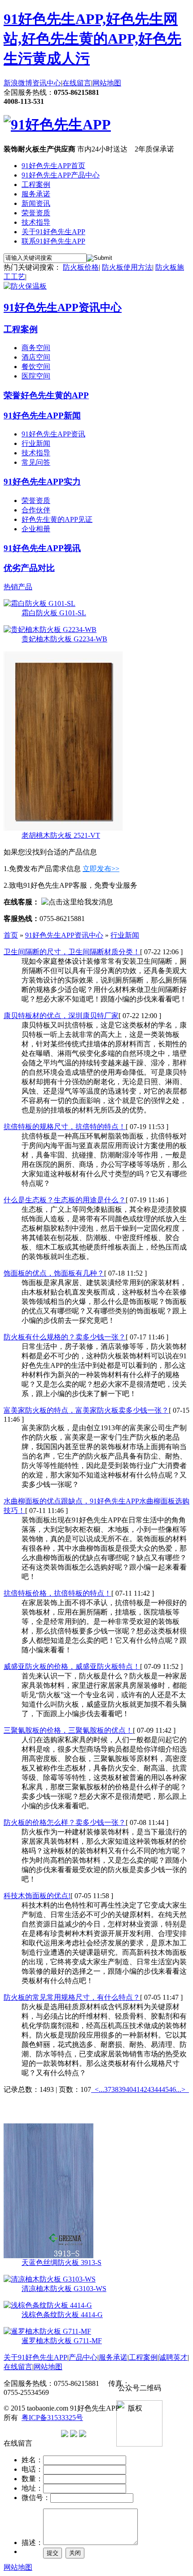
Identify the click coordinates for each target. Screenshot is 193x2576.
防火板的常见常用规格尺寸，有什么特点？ (72, 1997)
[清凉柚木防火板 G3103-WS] (50, 2279)
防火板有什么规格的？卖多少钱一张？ (65, 1337)
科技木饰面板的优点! (37, 1896)
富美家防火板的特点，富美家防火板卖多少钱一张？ (86, 1410)
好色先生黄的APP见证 (57, 519)
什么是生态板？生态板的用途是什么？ (65, 1200)
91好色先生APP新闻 (42, 416)
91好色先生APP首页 (53, 166)
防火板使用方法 (127, 267)
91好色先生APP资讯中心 (63, 307)
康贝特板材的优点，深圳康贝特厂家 (61, 1016)
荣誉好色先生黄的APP (46, 395)
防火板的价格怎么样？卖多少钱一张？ (65, 1822)
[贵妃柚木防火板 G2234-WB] (50, 630)
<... (99, 2089)
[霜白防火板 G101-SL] (39, 603)
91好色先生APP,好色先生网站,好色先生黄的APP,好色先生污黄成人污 (92, 39)
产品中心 (83, 2357)
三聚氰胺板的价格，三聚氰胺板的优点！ (68, 1730)
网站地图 (107, 83)
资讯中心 (47, 83)
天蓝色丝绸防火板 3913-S (61, 2262)
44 (158, 2089)
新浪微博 (18, 83)
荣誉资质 (36, 213)
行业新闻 (36, 443)
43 (151, 2089)
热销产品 (18, 587)
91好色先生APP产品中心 (61, 175)
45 (165, 2089)
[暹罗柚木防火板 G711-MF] (47, 2331)
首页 (11, 935)
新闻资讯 (36, 203)
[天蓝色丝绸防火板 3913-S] (48, 2256)
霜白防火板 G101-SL (54, 613)
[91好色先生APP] (57, 125)
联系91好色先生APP (53, 241)
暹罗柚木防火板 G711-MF (62, 2341)
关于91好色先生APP (53, 232)
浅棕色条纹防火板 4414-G (62, 2315)
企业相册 (36, 529)
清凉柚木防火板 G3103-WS (64, 2289)
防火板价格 (81, 267)
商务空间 (36, 348)
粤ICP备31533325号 (52, 2418)
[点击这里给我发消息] (77, 902)
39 (122, 2089)
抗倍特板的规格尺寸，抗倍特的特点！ (65, 1127)
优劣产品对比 (29, 568)
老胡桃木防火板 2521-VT (61, 835)
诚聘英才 (173, 2357)
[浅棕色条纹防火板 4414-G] (48, 2305)
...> (181, 2089)
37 (108, 2089)
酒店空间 (36, 357)
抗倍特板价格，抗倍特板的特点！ (57, 1593)
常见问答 (36, 462)
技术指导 (36, 222)
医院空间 (36, 376)
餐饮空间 (36, 367)
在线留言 (77, 83)
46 (172, 2089)
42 (144, 2089)
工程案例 (36, 185)
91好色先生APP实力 (42, 482)
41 (136, 2089)
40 (129, 2089)
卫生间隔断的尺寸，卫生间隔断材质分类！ (72, 952)
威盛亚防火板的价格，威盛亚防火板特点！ (72, 1666)
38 (115, 2089)
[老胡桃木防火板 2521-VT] (63, 829)
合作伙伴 (36, 510)
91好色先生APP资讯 (53, 434)
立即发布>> (101, 869)
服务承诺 (36, 194)
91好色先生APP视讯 (42, 548)
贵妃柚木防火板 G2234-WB (64, 639)
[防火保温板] (25, 286)
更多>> (178, 2108)
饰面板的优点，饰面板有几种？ (54, 1273)
